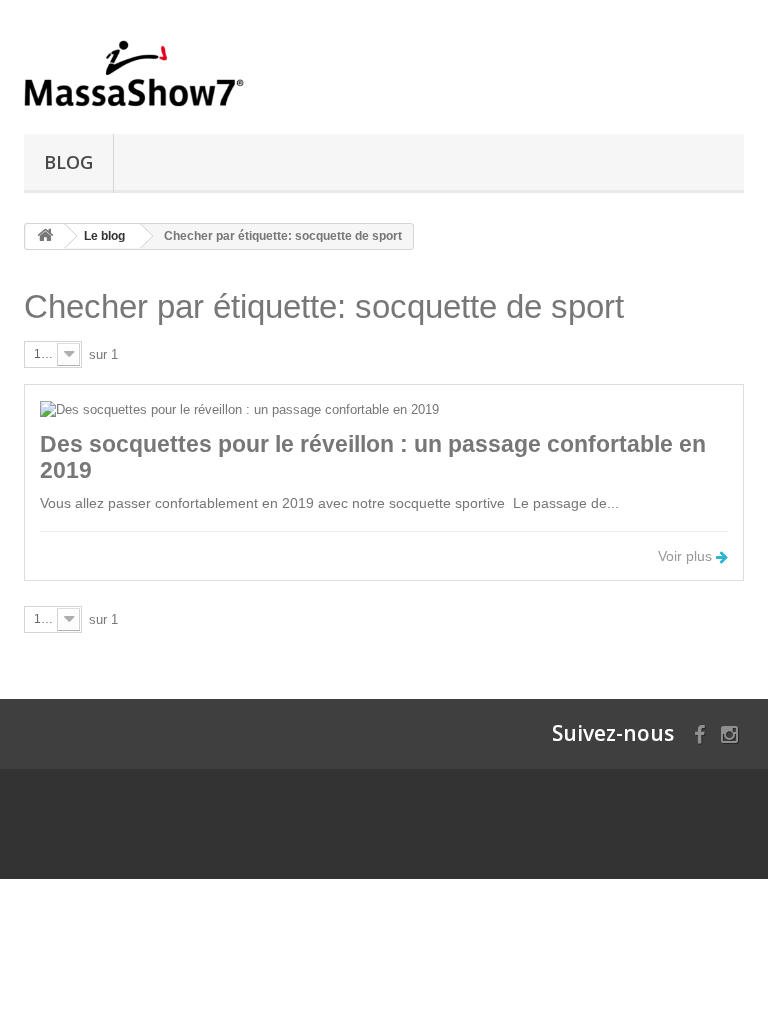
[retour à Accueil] (45, 236)
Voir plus (687, 556)
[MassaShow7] (134, 74)
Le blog (104, 236)
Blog (68, 162)
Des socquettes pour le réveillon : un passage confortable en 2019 (373, 456)
